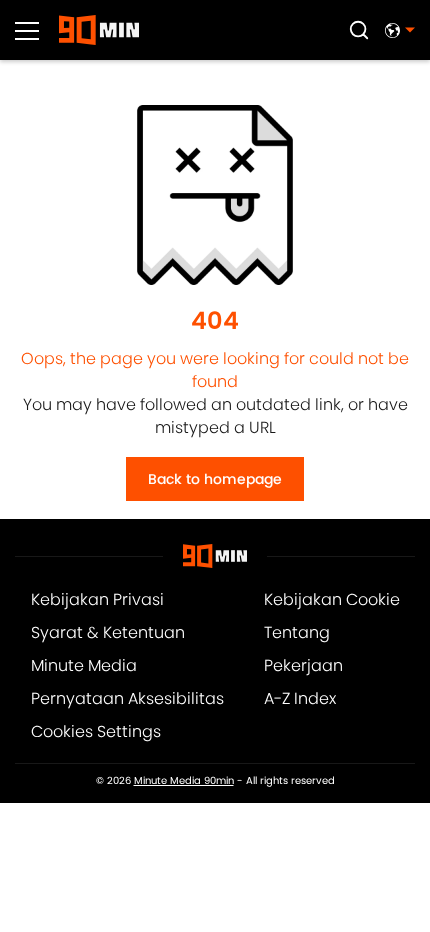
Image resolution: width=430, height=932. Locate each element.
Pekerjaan (303, 665)
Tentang (297, 632)
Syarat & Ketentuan (108, 632)
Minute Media (84, 665)
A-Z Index (300, 698)
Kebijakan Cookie (332, 599)
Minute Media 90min (184, 781)
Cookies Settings (96, 731)
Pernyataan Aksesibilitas (127, 698)
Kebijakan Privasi (97, 599)
